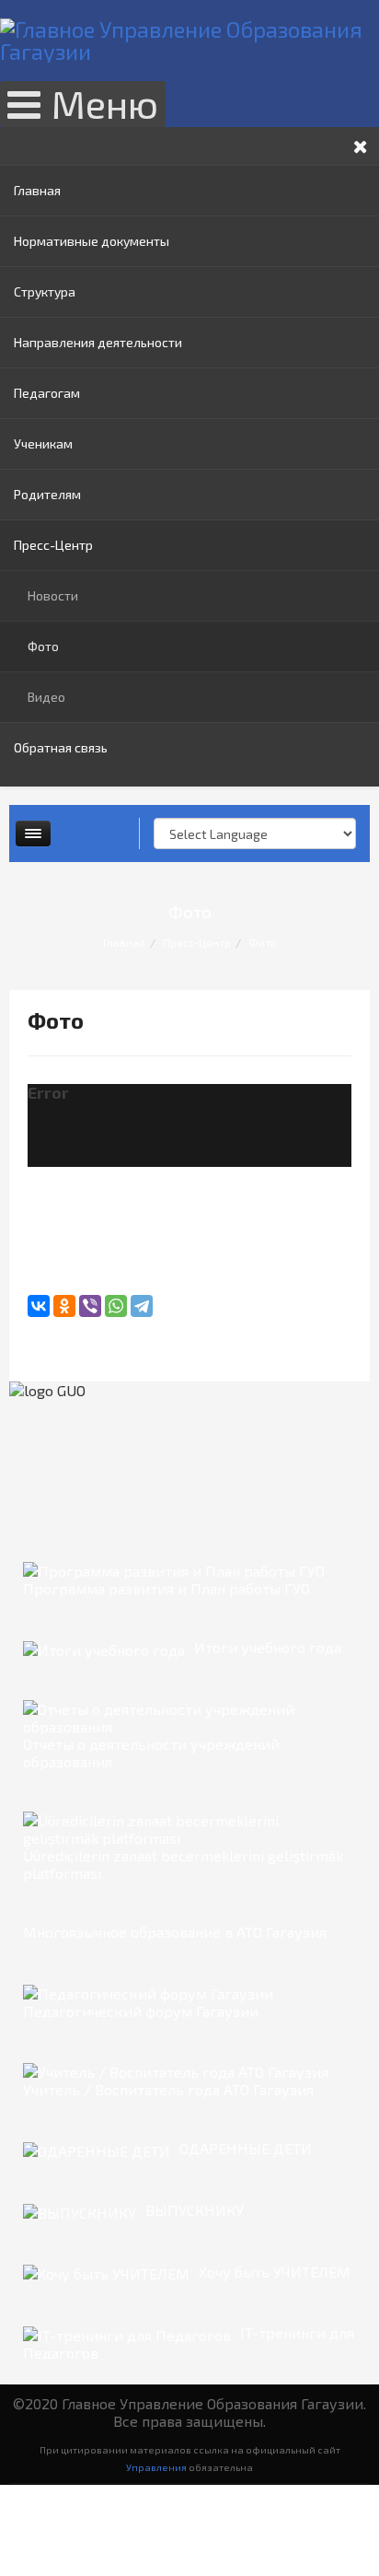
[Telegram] (142, 1306)
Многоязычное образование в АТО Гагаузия (175, 1932)
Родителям (47, 494)
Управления (156, 2467)
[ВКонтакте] (39, 1306)
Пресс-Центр (53, 545)
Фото (43, 646)
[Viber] (90, 1306)
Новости (53, 595)
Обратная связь (61, 747)
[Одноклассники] (64, 1306)
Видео (46, 697)
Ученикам (43, 443)
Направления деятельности (98, 342)
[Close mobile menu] (361, 146)
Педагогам (47, 393)
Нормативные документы (92, 241)
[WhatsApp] (116, 1306)
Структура (45, 291)
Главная (37, 190)
